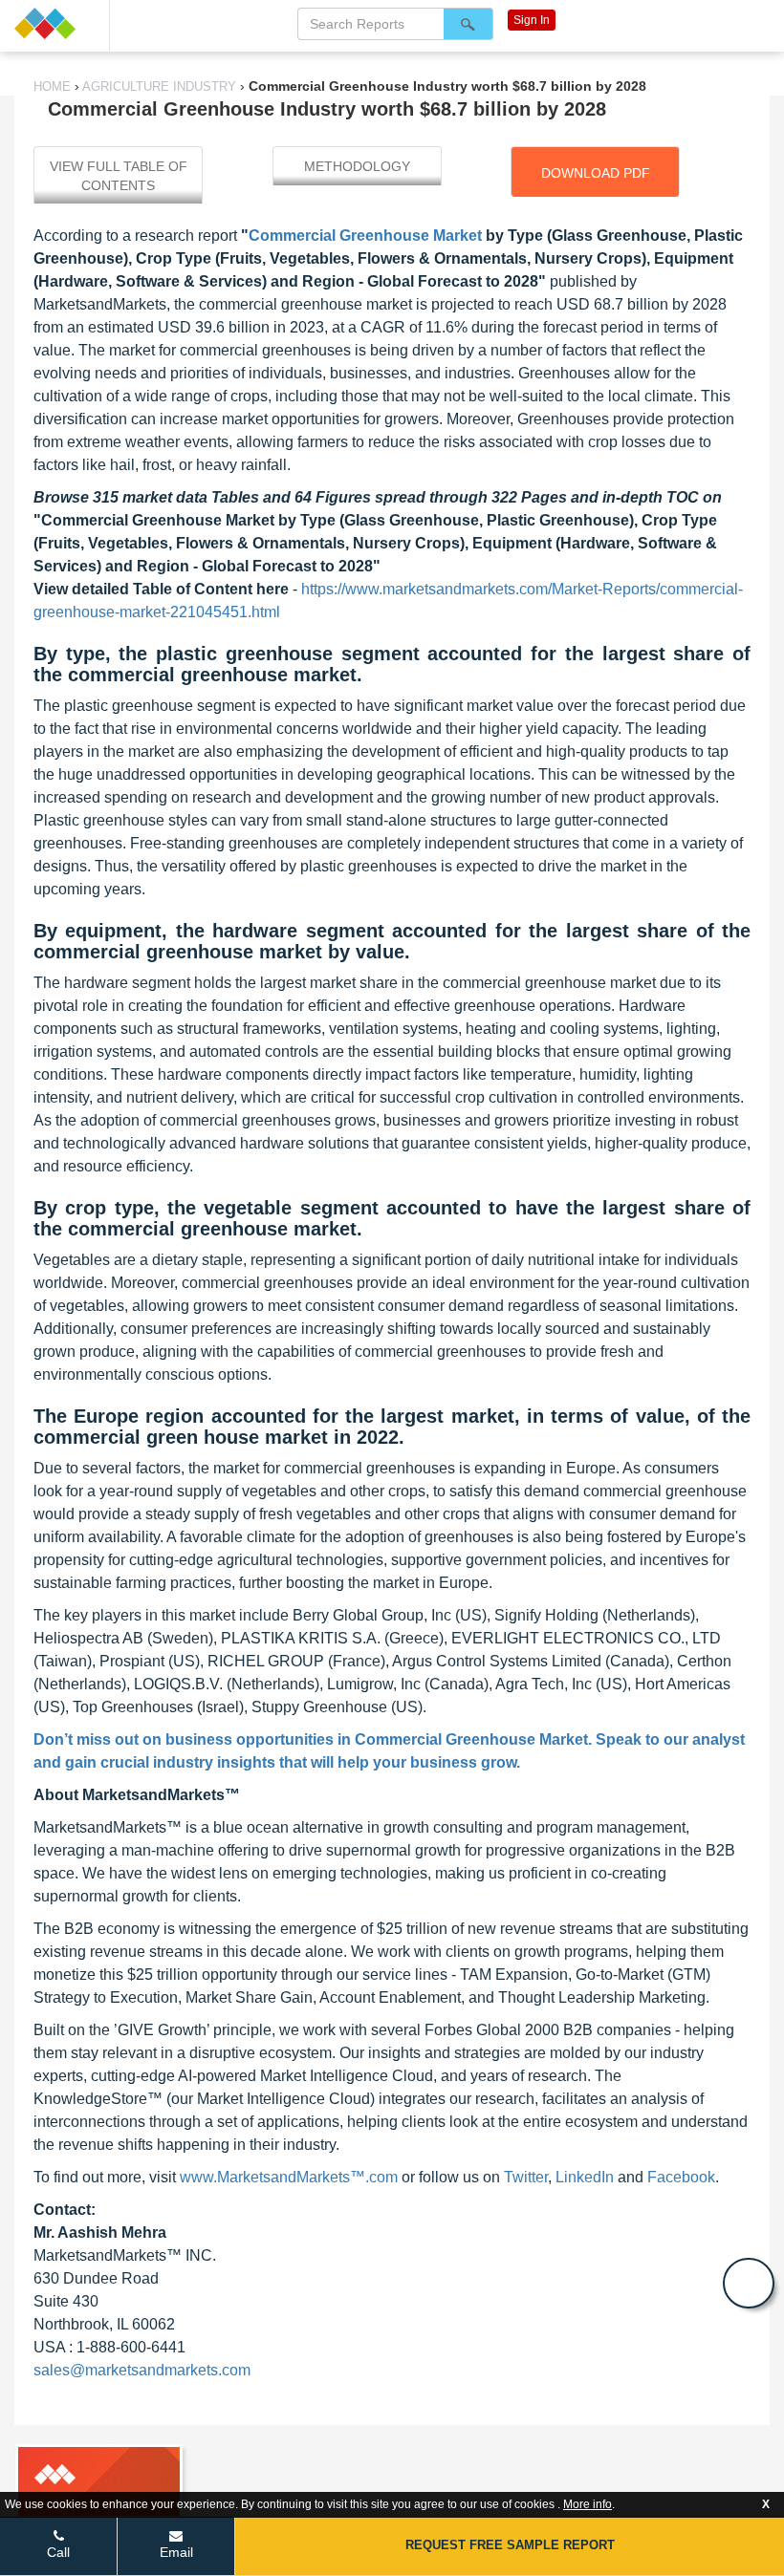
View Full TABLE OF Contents (119, 176)
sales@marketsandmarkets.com (142, 2370)
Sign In (532, 20)
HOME (54, 86)
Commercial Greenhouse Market (365, 236)
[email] (749, 2283)
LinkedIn (585, 2177)
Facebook (681, 2177)
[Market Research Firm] (54, 23)
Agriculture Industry (160, 86)
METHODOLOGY (357, 166)
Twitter (526, 2177)
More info (588, 2504)
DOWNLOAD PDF (596, 173)
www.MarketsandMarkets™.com (289, 2177)
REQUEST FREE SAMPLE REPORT (510, 2545)
